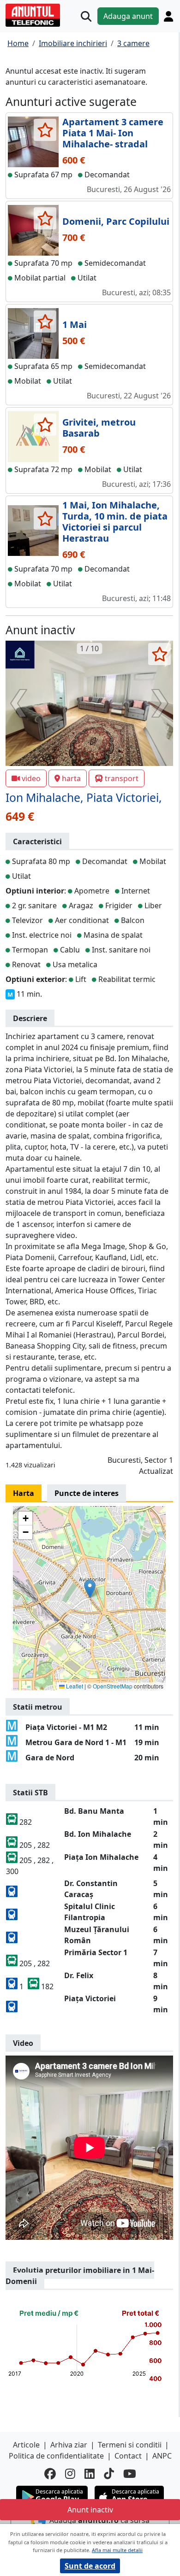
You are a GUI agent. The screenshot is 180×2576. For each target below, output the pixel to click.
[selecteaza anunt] (45, 130)
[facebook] (50, 2474)
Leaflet (74, 1686)
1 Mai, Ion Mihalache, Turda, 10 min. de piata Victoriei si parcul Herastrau (115, 522)
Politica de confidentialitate (56, 2456)
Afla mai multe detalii (117, 2550)
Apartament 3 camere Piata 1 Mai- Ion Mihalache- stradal (113, 133)
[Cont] (168, 16)
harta (71, 778)
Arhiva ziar (69, 2445)
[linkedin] (90, 2474)
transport (122, 778)
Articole (26, 2445)
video (31, 778)
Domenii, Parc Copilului (116, 221)
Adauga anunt (128, 16)
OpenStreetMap (113, 1686)
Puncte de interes (87, 1493)
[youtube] (130, 2474)
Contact (128, 2456)
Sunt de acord (90, 2566)
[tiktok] (109, 2474)
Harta (24, 1493)
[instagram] (70, 2474)
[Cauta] (86, 16)
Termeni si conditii (130, 2445)
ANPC (162, 2456)
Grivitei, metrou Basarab (99, 428)
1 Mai (75, 324)
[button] (90, 1589)
